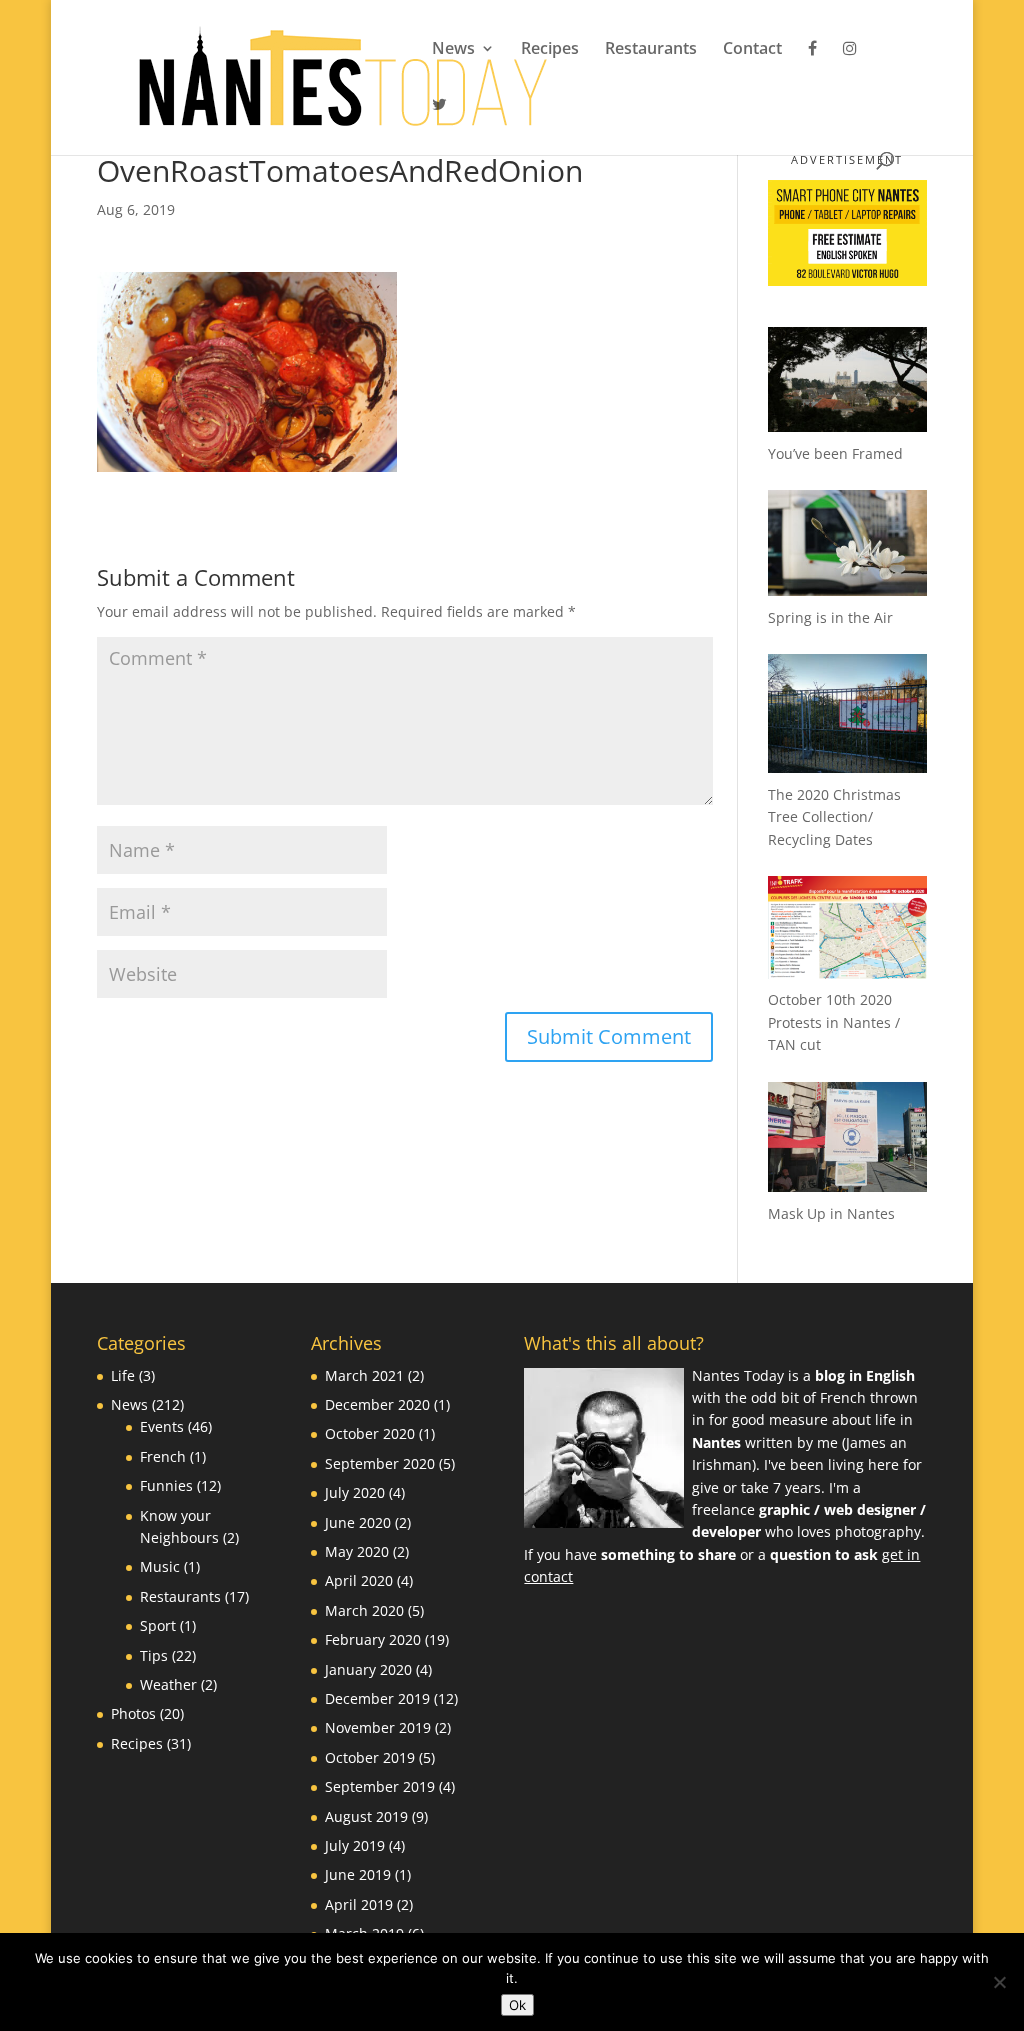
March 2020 (364, 1610)
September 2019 (380, 1786)
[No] (999, 1982)
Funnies (166, 1485)
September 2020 (380, 1463)
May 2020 (357, 1551)
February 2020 (373, 1639)
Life (123, 1375)
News (453, 50)
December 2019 (377, 1698)
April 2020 (359, 1580)
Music (160, 1566)
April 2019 (359, 1904)
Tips (154, 1655)
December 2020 (377, 1404)
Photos (133, 1713)
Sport (158, 1625)
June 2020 (358, 1522)
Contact (752, 50)
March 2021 (364, 1375)
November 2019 (378, 1727)
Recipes (550, 50)
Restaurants (651, 50)
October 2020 (370, 1433)
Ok (517, 2005)
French (163, 1456)
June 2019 (358, 1874)
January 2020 (368, 1669)
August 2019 (366, 1816)
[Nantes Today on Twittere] (439, 124)
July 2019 (355, 1845)
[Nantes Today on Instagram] (850, 68)
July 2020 (355, 1492)
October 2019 (370, 1757)
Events (162, 1426)
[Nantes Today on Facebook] (812, 68)
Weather (168, 1684)
